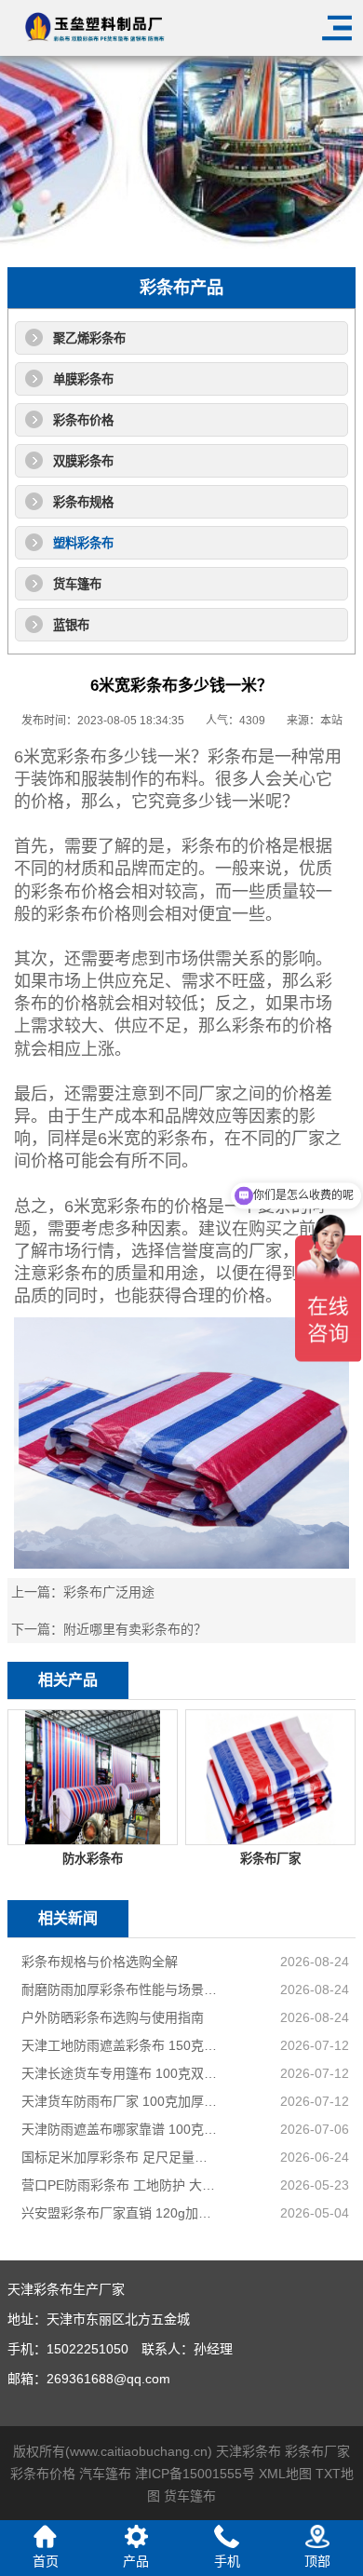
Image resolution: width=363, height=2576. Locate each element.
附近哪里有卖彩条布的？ (135, 1629)
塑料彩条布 (83, 543)
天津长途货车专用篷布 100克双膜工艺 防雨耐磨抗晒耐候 (120, 2073)
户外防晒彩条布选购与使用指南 (113, 2017)
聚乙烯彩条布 (89, 338)
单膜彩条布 (83, 379)
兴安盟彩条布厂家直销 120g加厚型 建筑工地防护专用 (120, 2213)
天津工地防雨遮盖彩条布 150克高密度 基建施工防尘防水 (120, 2045)
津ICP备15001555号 (195, 2474)
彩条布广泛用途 (109, 1592)
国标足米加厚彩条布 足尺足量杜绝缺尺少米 (120, 2157)
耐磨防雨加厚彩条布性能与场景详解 (120, 1989)
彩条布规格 (83, 502)
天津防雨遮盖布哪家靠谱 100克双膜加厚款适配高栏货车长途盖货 (120, 2129)
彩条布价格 (83, 420)
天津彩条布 (249, 2451)
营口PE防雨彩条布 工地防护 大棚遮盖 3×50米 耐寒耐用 (120, 2185)
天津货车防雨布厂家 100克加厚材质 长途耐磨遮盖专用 (120, 2101)
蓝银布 (71, 625)
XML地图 (285, 2474)
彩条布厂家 (317, 2451)
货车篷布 (77, 584)
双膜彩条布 (83, 461)
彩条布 (82, 757)
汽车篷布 (105, 2474)
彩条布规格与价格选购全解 (100, 1962)
